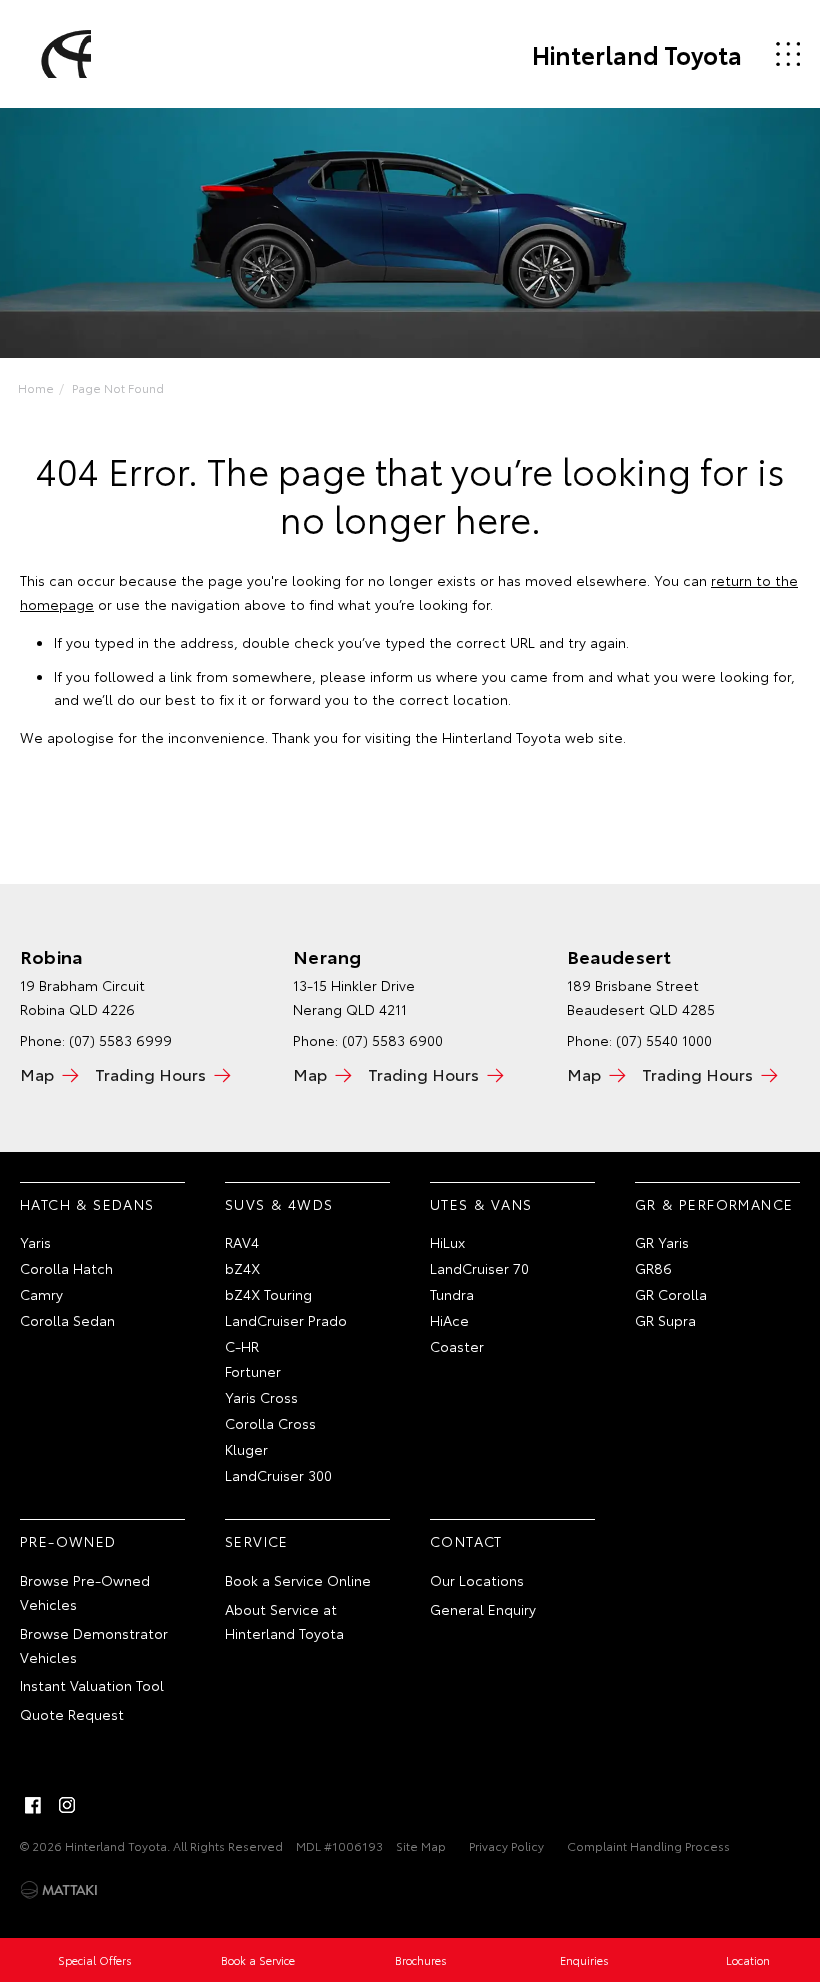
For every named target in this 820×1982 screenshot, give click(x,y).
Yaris (35, 1242)
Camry (41, 1294)
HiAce (449, 1320)
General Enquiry (483, 1609)
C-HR (242, 1346)
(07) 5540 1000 (664, 1040)
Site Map (421, 1845)
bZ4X (242, 1268)
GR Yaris (662, 1242)
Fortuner (253, 1371)
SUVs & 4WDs (279, 1204)
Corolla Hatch (66, 1268)
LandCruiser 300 (278, 1475)
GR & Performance (714, 1204)
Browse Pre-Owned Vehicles (85, 1592)
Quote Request (72, 1714)
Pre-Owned (68, 1541)
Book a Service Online (298, 1580)
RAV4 (242, 1242)
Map (37, 1073)
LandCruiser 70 (479, 1268)
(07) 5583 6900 (392, 1040)
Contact (466, 1541)
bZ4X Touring (268, 1294)
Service (257, 1541)
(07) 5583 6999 (120, 1040)
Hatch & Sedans (87, 1204)
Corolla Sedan (67, 1320)
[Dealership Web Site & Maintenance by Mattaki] (59, 1890)
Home (36, 387)
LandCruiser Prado (286, 1320)
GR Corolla (671, 1294)
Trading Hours (150, 1073)
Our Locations (477, 1580)
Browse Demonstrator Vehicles (94, 1645)
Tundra (452, 1294)
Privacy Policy (506, 1845)
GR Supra (665, 1320)
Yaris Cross (261, 1397)
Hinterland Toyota (637, 54)
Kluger (246, 1449)
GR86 (653, 1268)
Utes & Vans (481, 1204)
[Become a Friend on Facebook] (33, 1805)
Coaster (457, 1346)
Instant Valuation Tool (92, 1685)
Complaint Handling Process (648, 1845)
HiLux (447, 1242)
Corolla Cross (270, 1423)
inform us (401, 676)
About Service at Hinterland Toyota (284, 1621)
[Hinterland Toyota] (63, 54)
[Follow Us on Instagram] (67, 1805)
